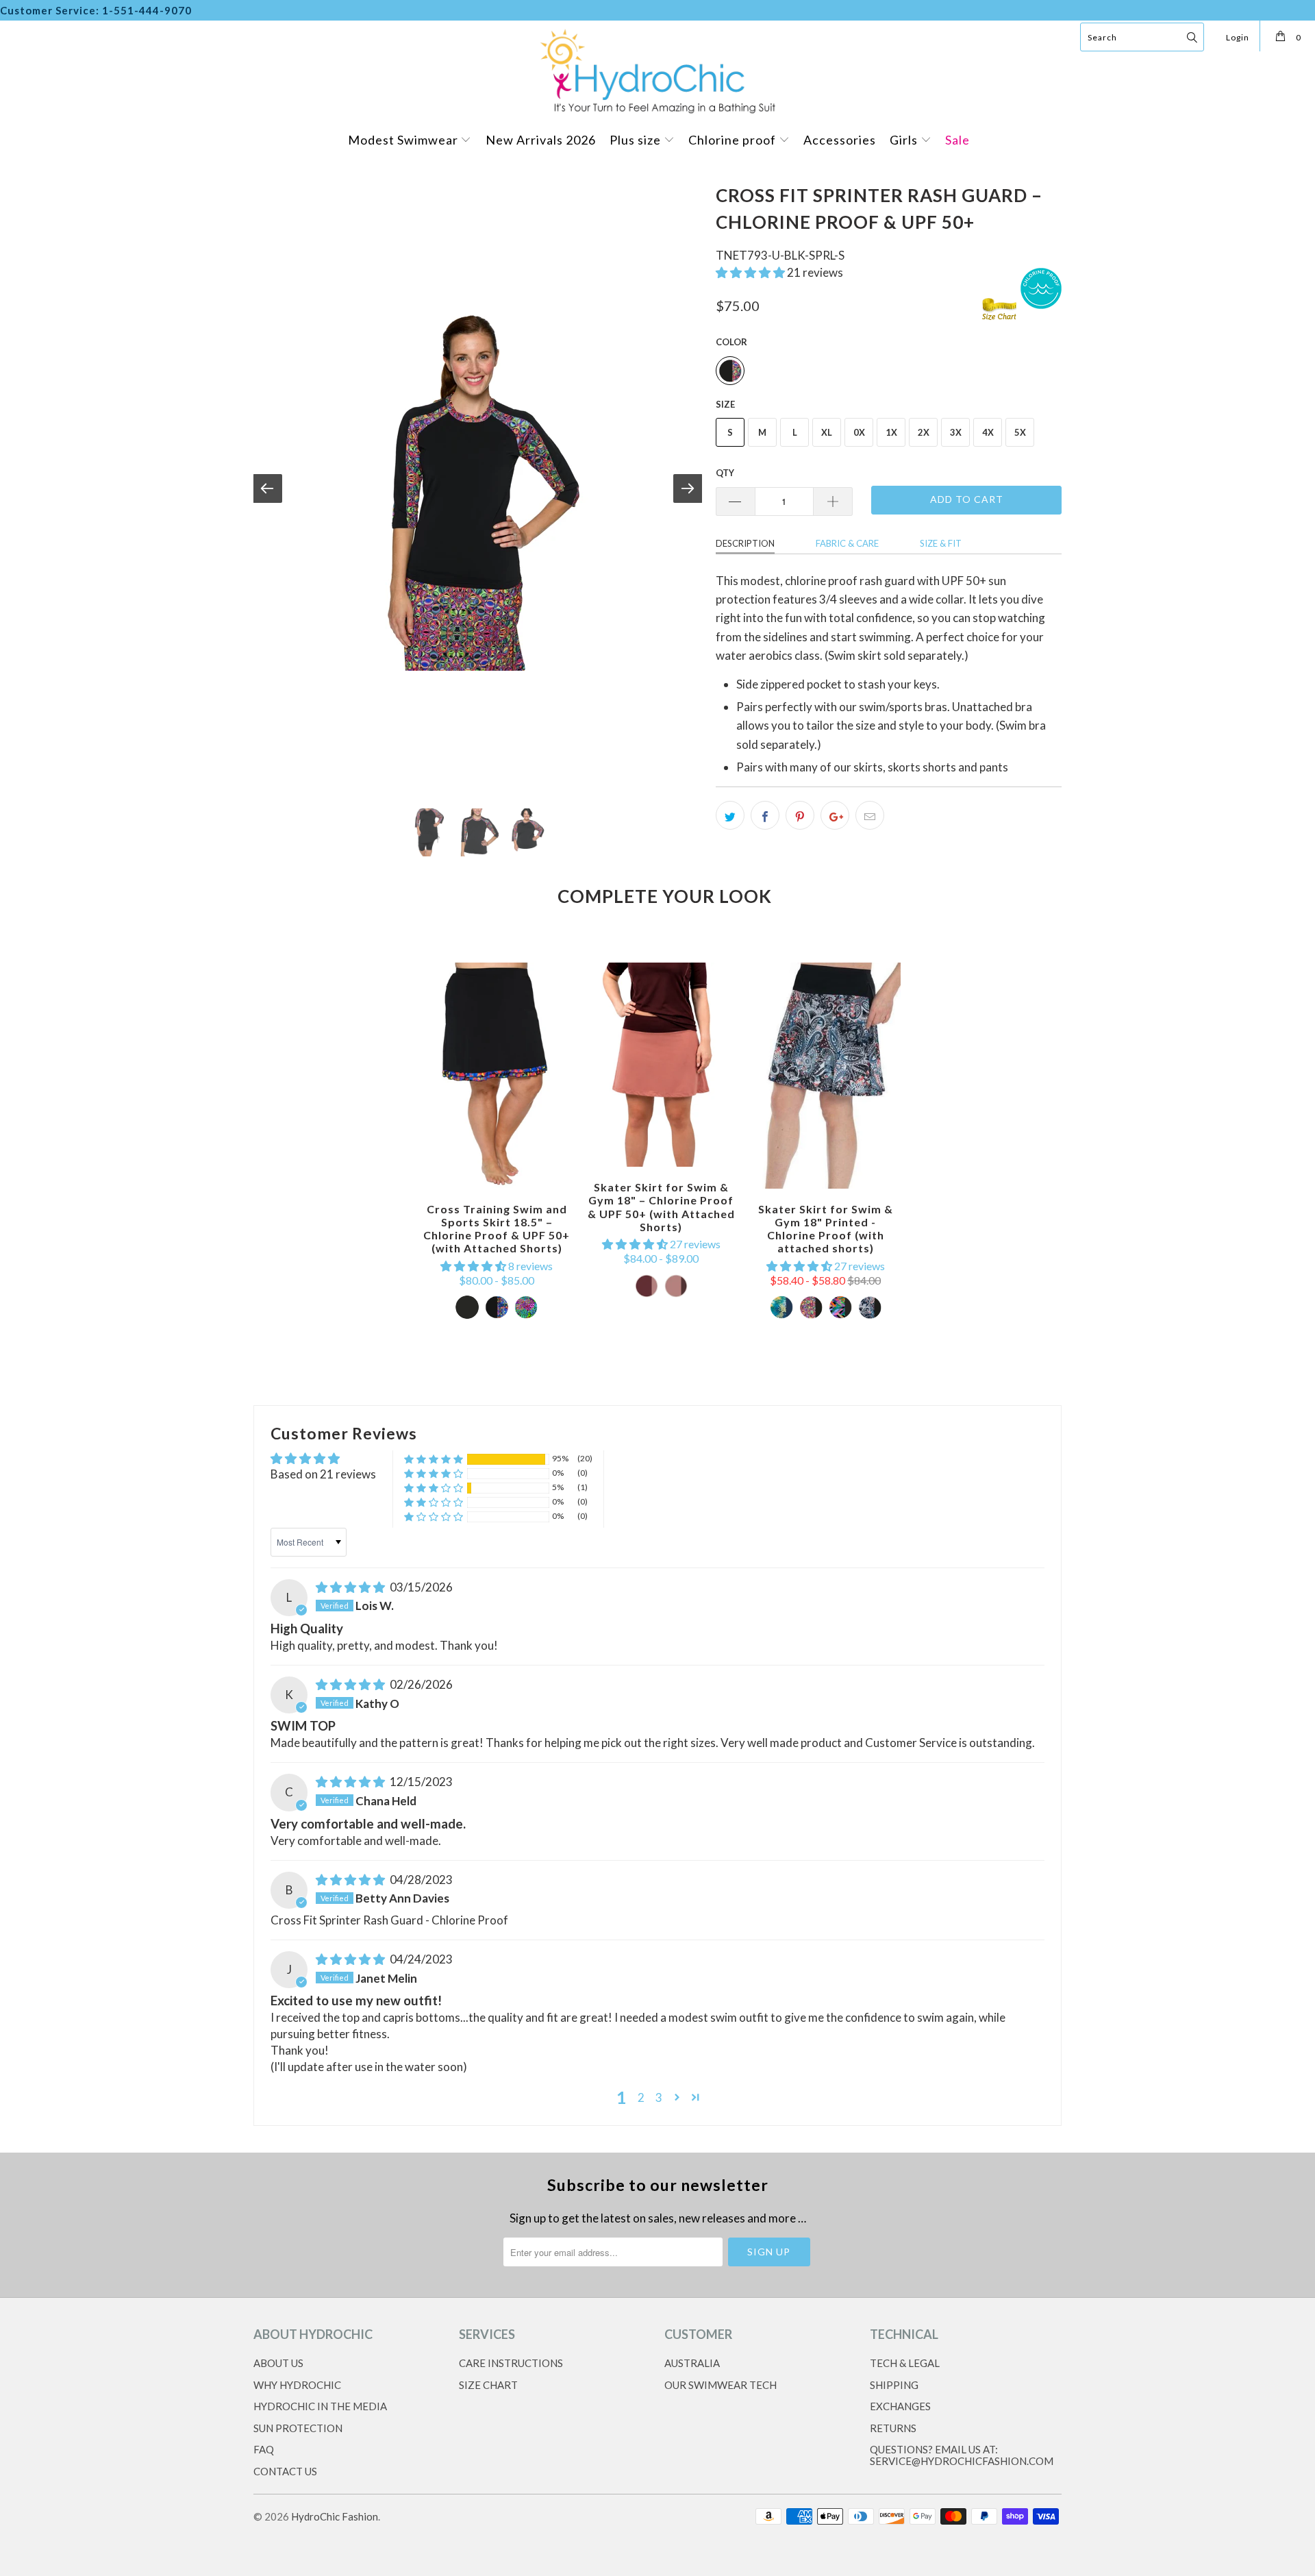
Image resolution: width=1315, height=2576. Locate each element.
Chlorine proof (734, 140)
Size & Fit (941, 543)
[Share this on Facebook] (765, 815)
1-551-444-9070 (147, 10)
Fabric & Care (847, 543)
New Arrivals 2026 (541, 140)
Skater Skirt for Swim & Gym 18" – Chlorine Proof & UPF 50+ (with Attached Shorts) (661, 1065)
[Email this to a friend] (870, 815)
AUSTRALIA (692, 2363)
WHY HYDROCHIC (297, 2385)
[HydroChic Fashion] (657, 70)
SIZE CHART (488, 2385)
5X (1020, 432)
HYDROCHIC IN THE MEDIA (320, 2406)
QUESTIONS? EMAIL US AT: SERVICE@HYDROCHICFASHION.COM (962, 2455)
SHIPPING (894, 2385)
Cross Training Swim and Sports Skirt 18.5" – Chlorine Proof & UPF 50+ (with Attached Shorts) (497, 1076)
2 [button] (641, 2097)
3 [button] (659, 2097)
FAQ (264, 2449)
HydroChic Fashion (335, 2516)
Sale (957, 140)
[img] (350, 1587)
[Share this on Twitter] (730, 815)
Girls (905, 140)
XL (827, 432)
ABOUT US (278, 2363)
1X (891, 432)
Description (745, 543)
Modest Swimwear (404, 140)
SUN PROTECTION (298, 2428)
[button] (750, 272)
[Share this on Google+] (835, 815)
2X (924, 432)
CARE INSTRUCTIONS (511, 2363)
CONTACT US (285, 2471)
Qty (725, 473)
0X (859, 432)
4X (988, 432)
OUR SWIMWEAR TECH (721, 2385)
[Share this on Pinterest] (800, 815)
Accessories (840, 140)
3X (956, 432)
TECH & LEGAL (905, 2363)
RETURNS (893, 2428)
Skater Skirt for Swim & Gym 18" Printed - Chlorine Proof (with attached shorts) (825, 1076)
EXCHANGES (900, 2406)
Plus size (637, 140)
